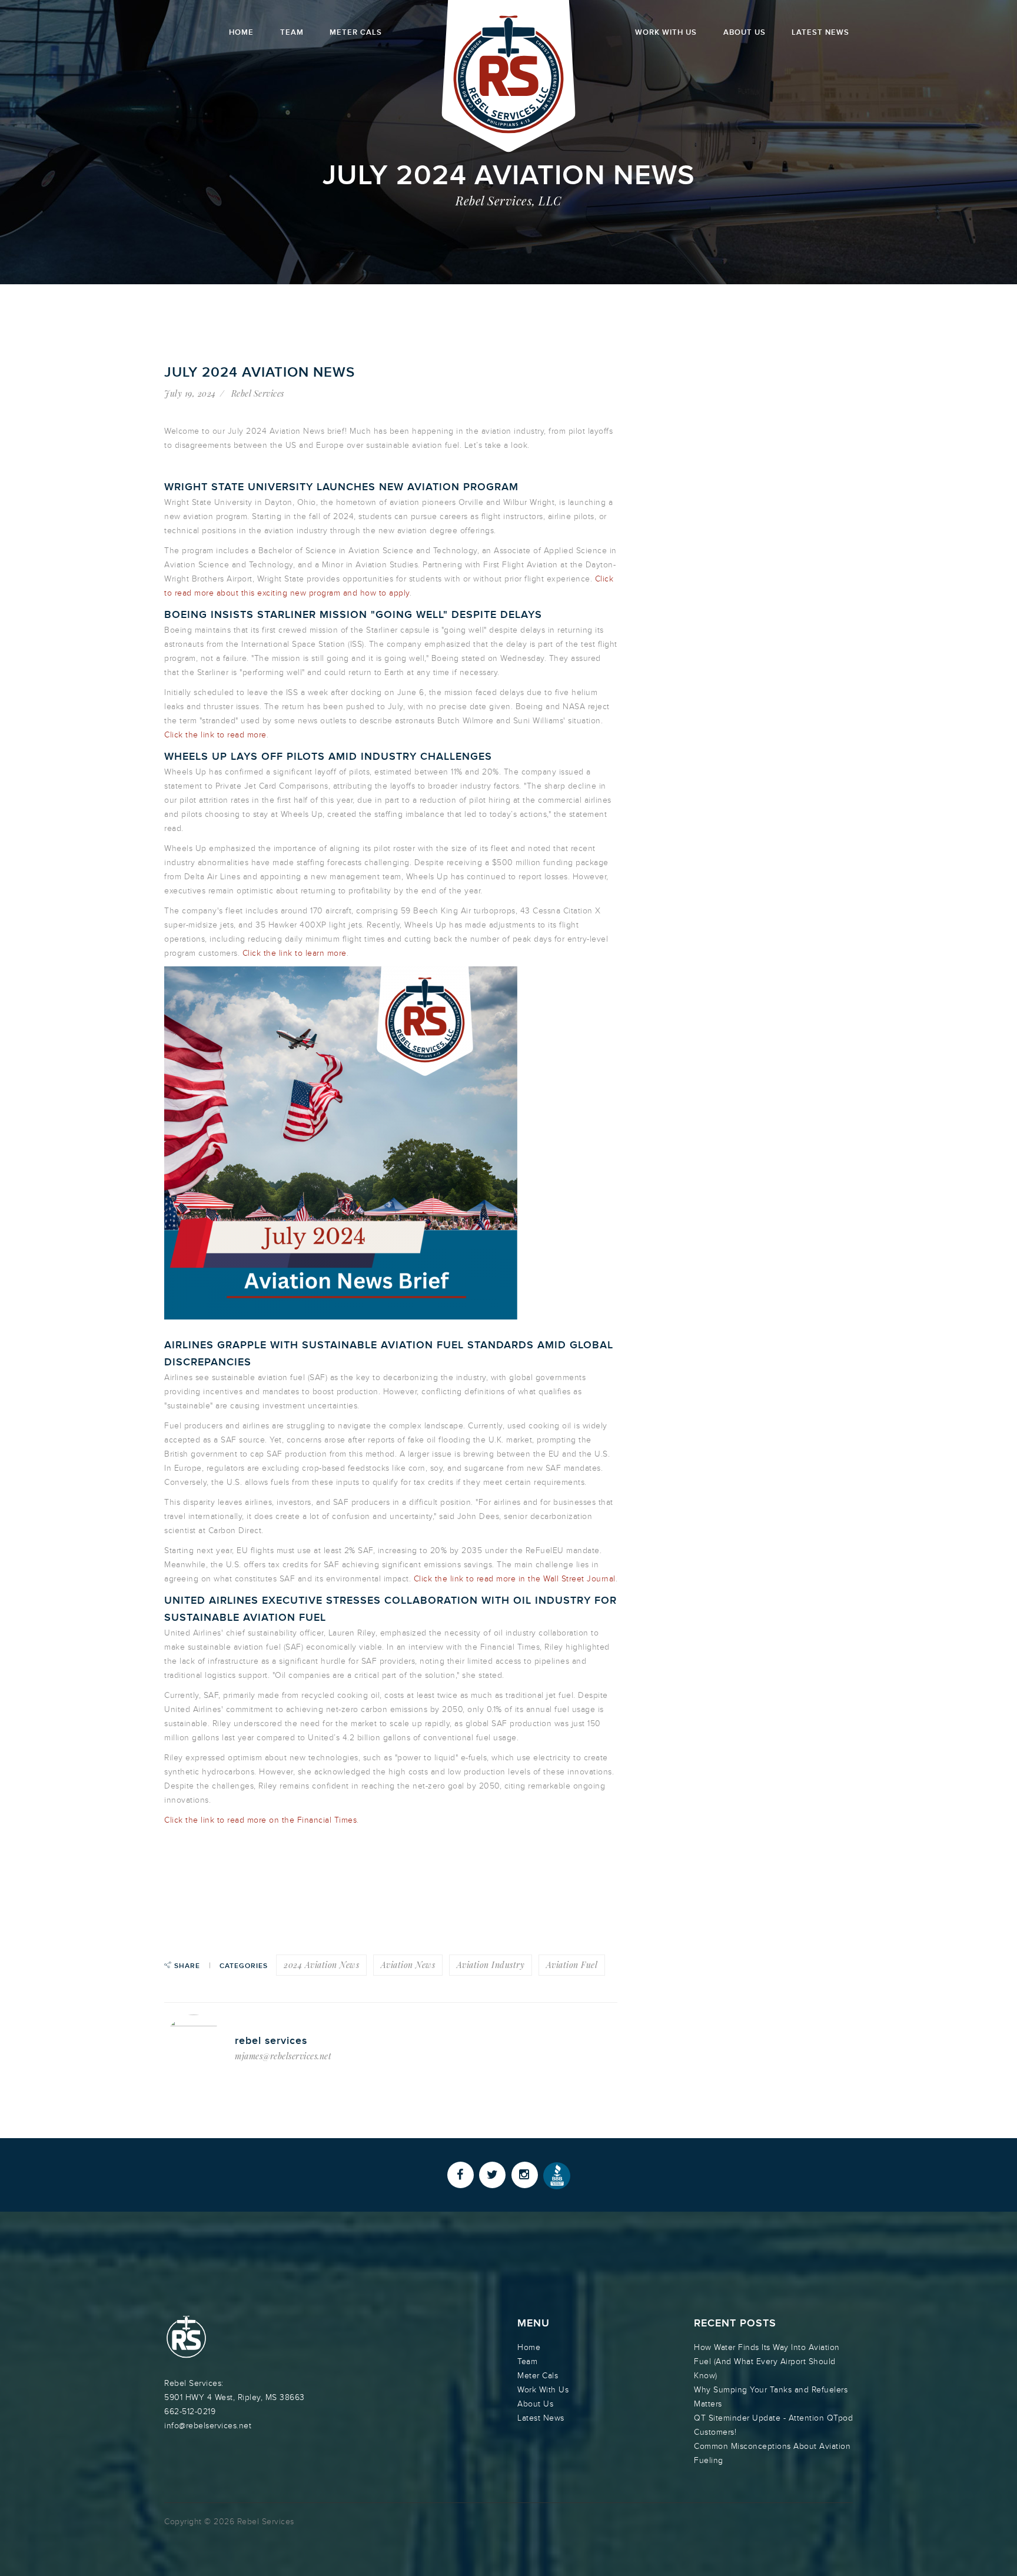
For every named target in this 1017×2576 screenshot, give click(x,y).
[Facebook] (461, 2175)
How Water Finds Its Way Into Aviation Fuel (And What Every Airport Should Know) (767, 2361)
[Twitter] (492, 2175)
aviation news (408, 1965)
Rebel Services (258, 393)
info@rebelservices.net (208, 2426)
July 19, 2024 (190, 393)
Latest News (820, 32)
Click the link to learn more (295, 953)
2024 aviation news (321, 1965)
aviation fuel (572, 1965)
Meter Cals (356, 32)
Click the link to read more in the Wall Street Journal (515, 1579)
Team (292, 32)
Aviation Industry (491, 1965)
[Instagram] (525, 2175)
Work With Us (666, 32)
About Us (745, 32)
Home (241, 32)
